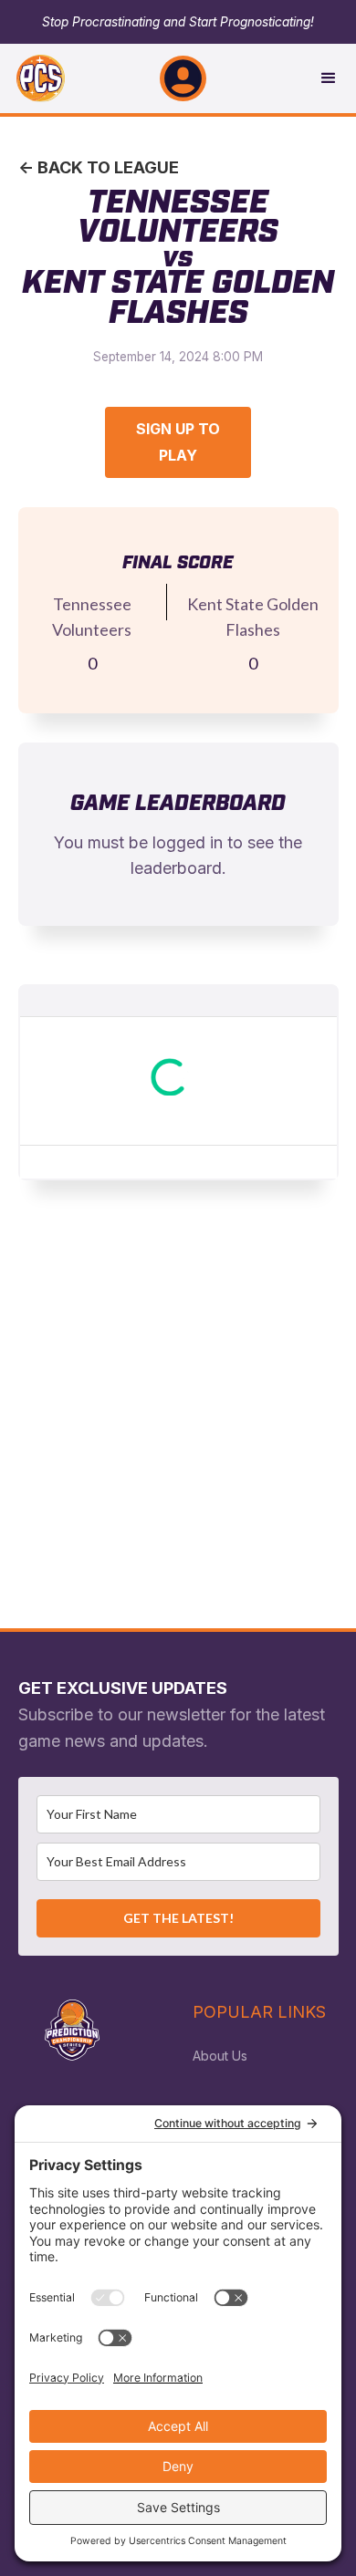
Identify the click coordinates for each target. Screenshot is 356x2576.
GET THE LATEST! (178, 1918)
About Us (220, 2056)
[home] (32, 78)
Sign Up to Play (178, 442)
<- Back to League (99, 167)
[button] (183, 78)
